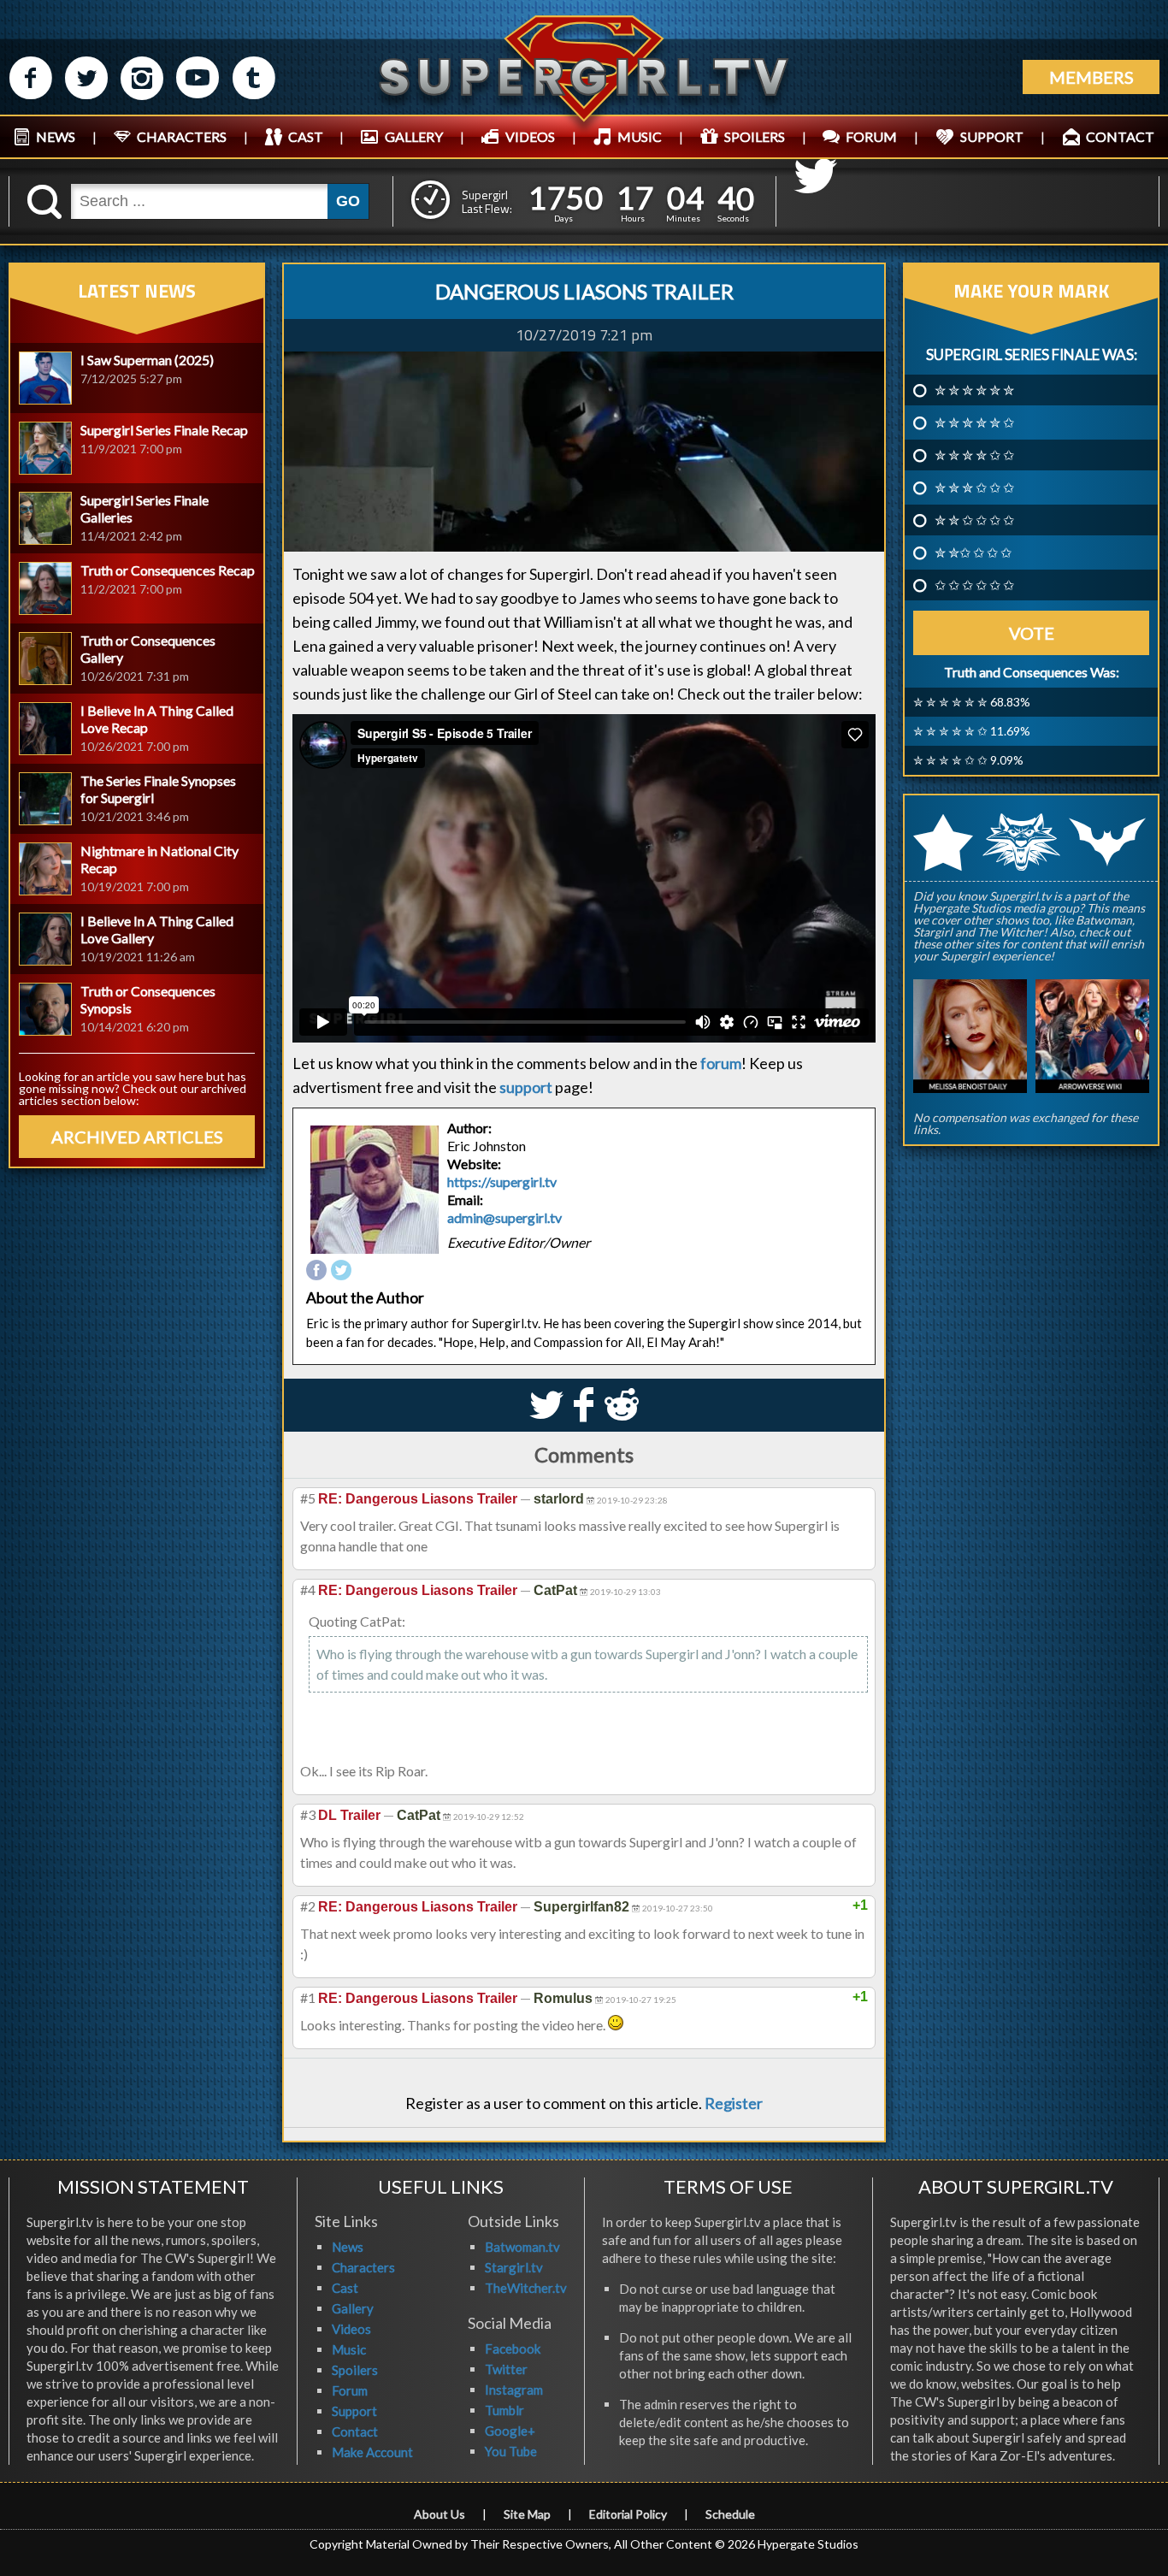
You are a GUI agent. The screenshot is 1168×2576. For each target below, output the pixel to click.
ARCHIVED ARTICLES (137, 1137)
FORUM (871, 136)
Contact (355, 2431)
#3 (308, 1814)
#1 (308, 1997)
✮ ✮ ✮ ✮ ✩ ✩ (974, 455)
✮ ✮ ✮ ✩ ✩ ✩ (974, 487)
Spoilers (355, 2370)
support (526, 1087)
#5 (308, 1498)
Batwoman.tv (522, 2247)
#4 (308, 1589)
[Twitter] (341, 1271)
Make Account (372, 2452)
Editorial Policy (628, 2514)
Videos (351, 2329)
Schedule (730, 2514)
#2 (308, 1906)
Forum (350, 2390)
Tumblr (504, 2410)
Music (349, 2349)
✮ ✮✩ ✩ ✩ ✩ (973, 552)
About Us (439, 2514)
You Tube (511, 2451)
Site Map (527, 2514)
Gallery (353, 2308)
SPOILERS (755, 136)
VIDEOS (530, 136)
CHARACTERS (182, 136)
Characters (363, 2267)
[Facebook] (316, 1271)
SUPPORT (992, 136)
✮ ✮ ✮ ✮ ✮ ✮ (974, 390)
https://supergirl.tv (502, 1182)
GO (348, 201)
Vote (1032, 633)
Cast (345, 2288)
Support (354, 2411)
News (348, 2247)
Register (734, 2103)
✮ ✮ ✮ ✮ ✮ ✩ (974, 422)
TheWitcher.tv (526, 2288)
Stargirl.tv (514, 2267)
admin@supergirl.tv (504, 1217)
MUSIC (640, 136)
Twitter (506, 2369)
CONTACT (1120, 136)
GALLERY (414, 136)
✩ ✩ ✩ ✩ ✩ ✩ (974, 585)
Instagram (514, 2390)
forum (721, 1063)
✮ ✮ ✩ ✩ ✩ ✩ (974, 520)
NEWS (56, 136)
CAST (306, 136)
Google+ (510, 2431)
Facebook (513, 2349)
